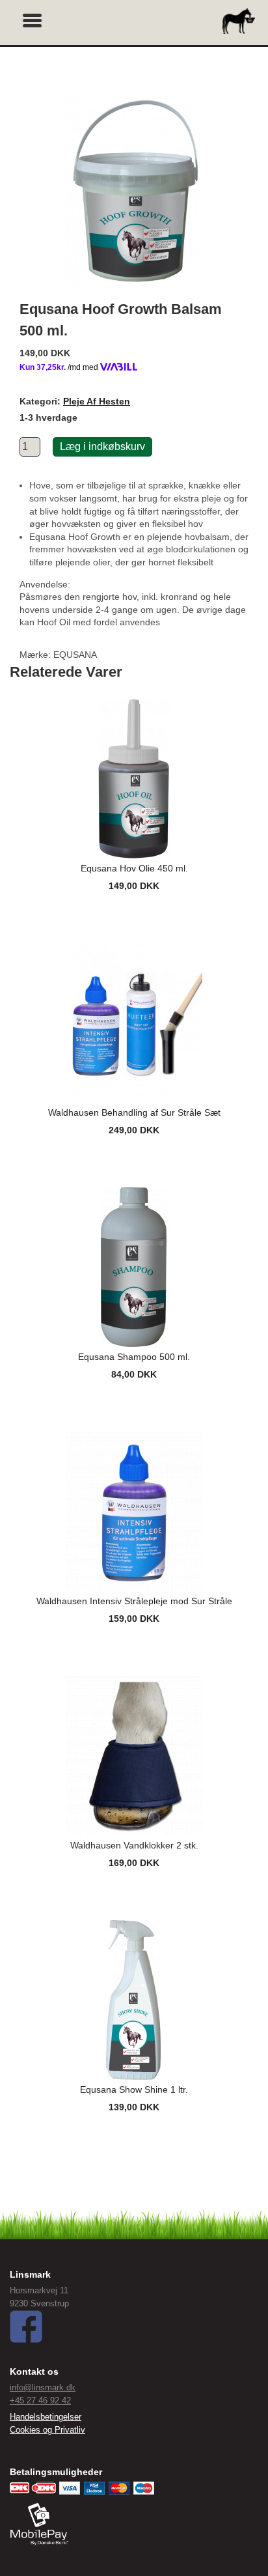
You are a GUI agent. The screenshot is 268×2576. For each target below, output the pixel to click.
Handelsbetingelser (46, 2417)
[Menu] (33, 19)
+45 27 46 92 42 (40, 2400)
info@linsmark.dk (43, 2387)
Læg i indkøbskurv (102, 446)
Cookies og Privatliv (47, 2430)
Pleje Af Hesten (97, 401)
